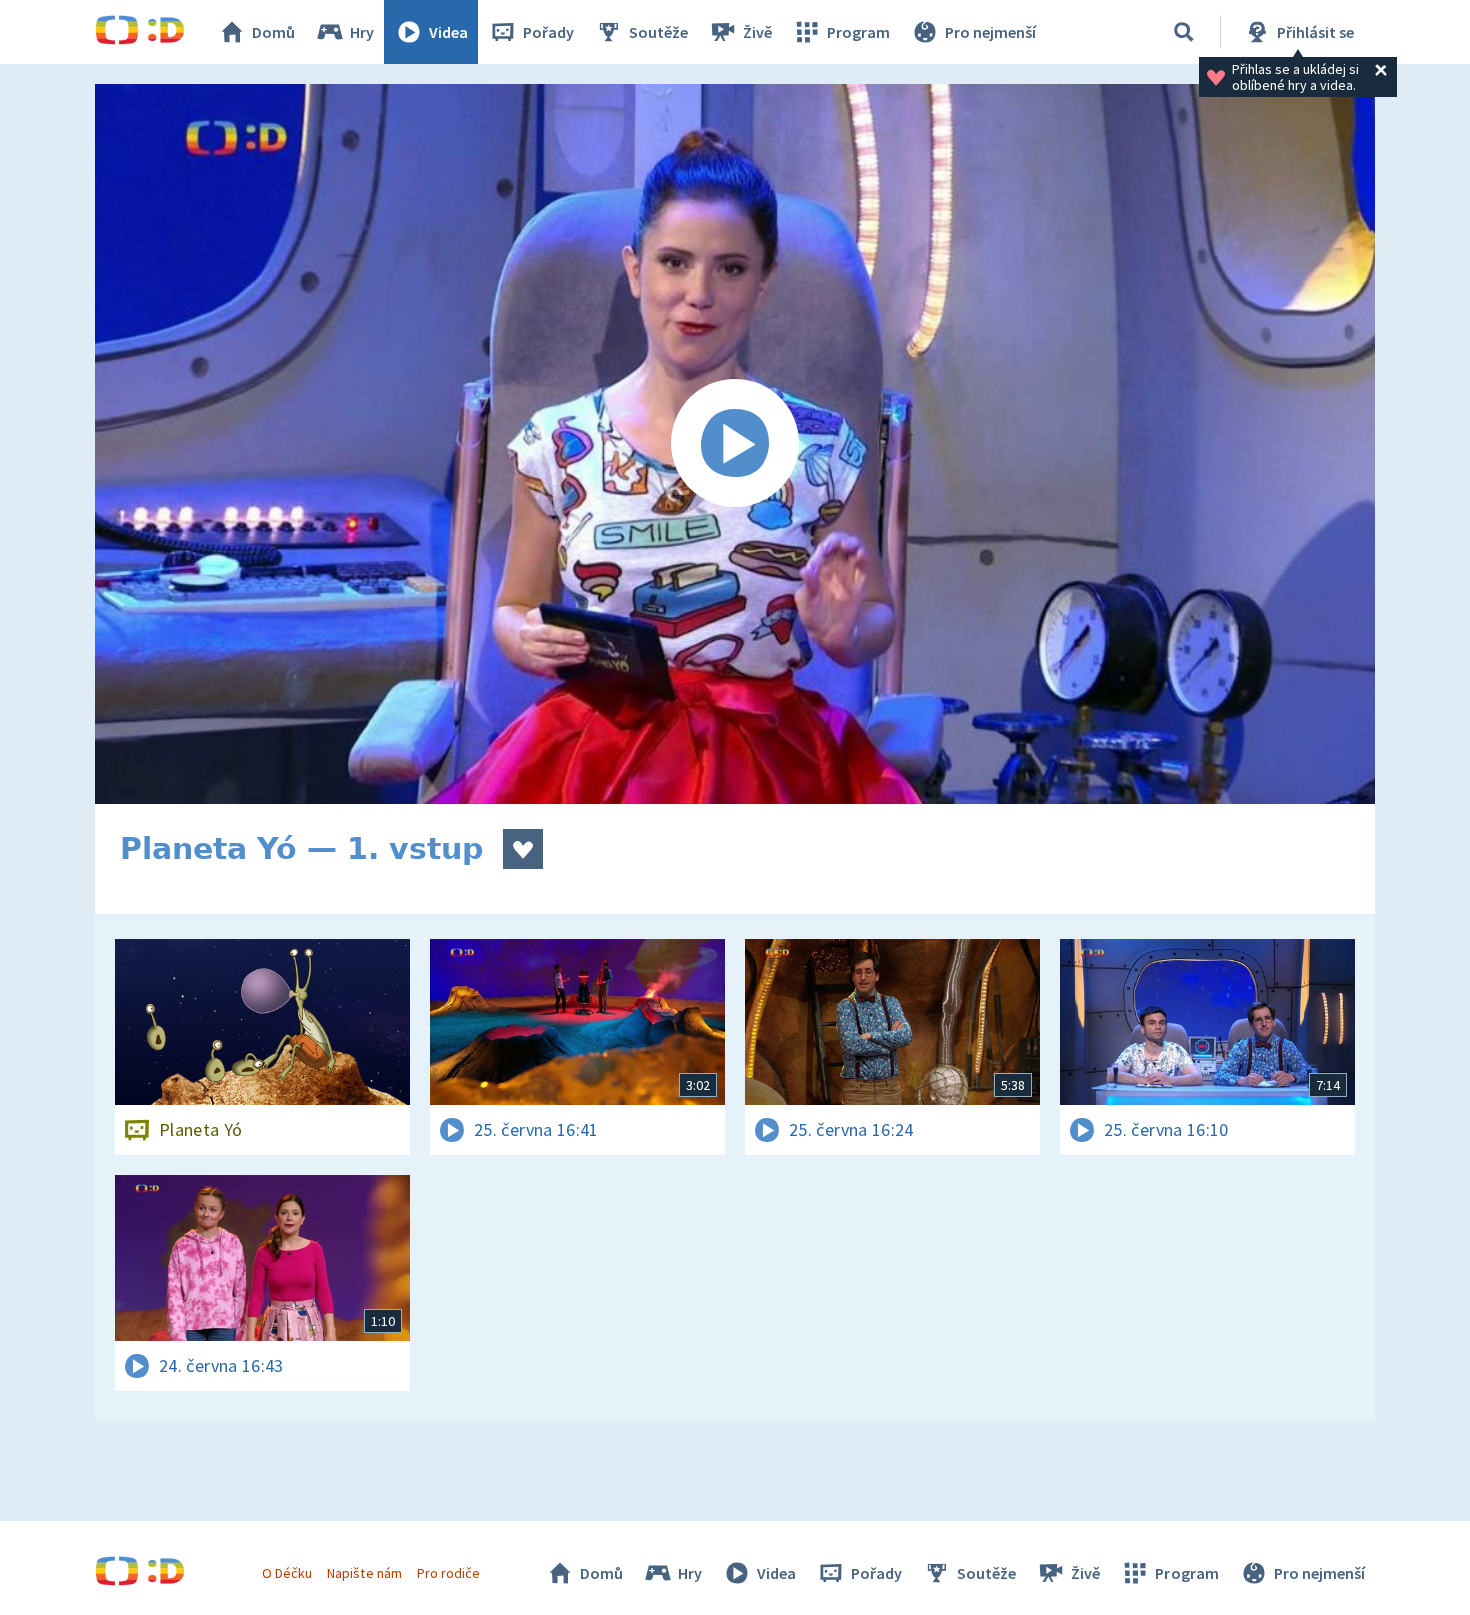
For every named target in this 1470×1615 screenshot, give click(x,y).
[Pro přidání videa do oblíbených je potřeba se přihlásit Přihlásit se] (523, 849)
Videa (448, 32)
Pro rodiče (448, 1573)
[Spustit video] (735, 444)
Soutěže (658, 32)
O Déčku (287, 1573)
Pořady (548, 32)
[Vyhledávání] (1184, 32)
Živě (757, 32)
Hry (362, 32)
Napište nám (364, 1573)
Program (858, 32)
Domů (273, 32)
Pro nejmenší (990, 32)
